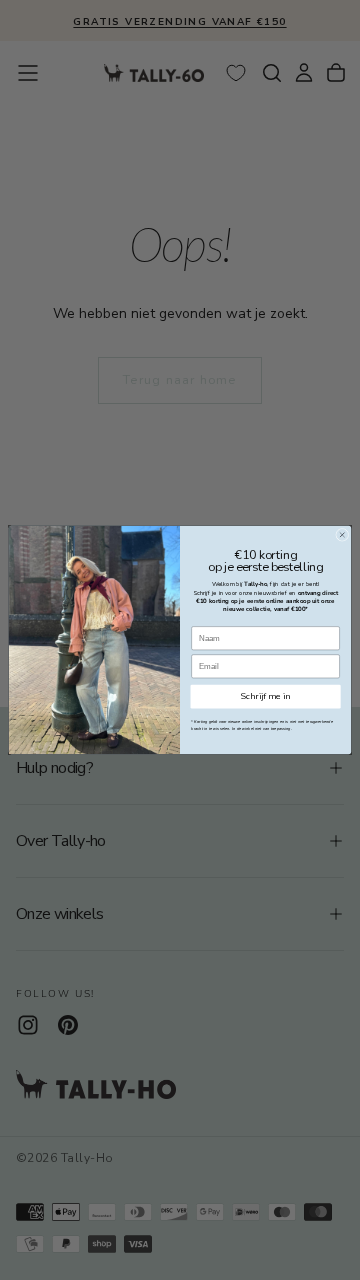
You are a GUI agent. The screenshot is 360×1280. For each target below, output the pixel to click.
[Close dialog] (342, 534)
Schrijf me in (266, 696)
